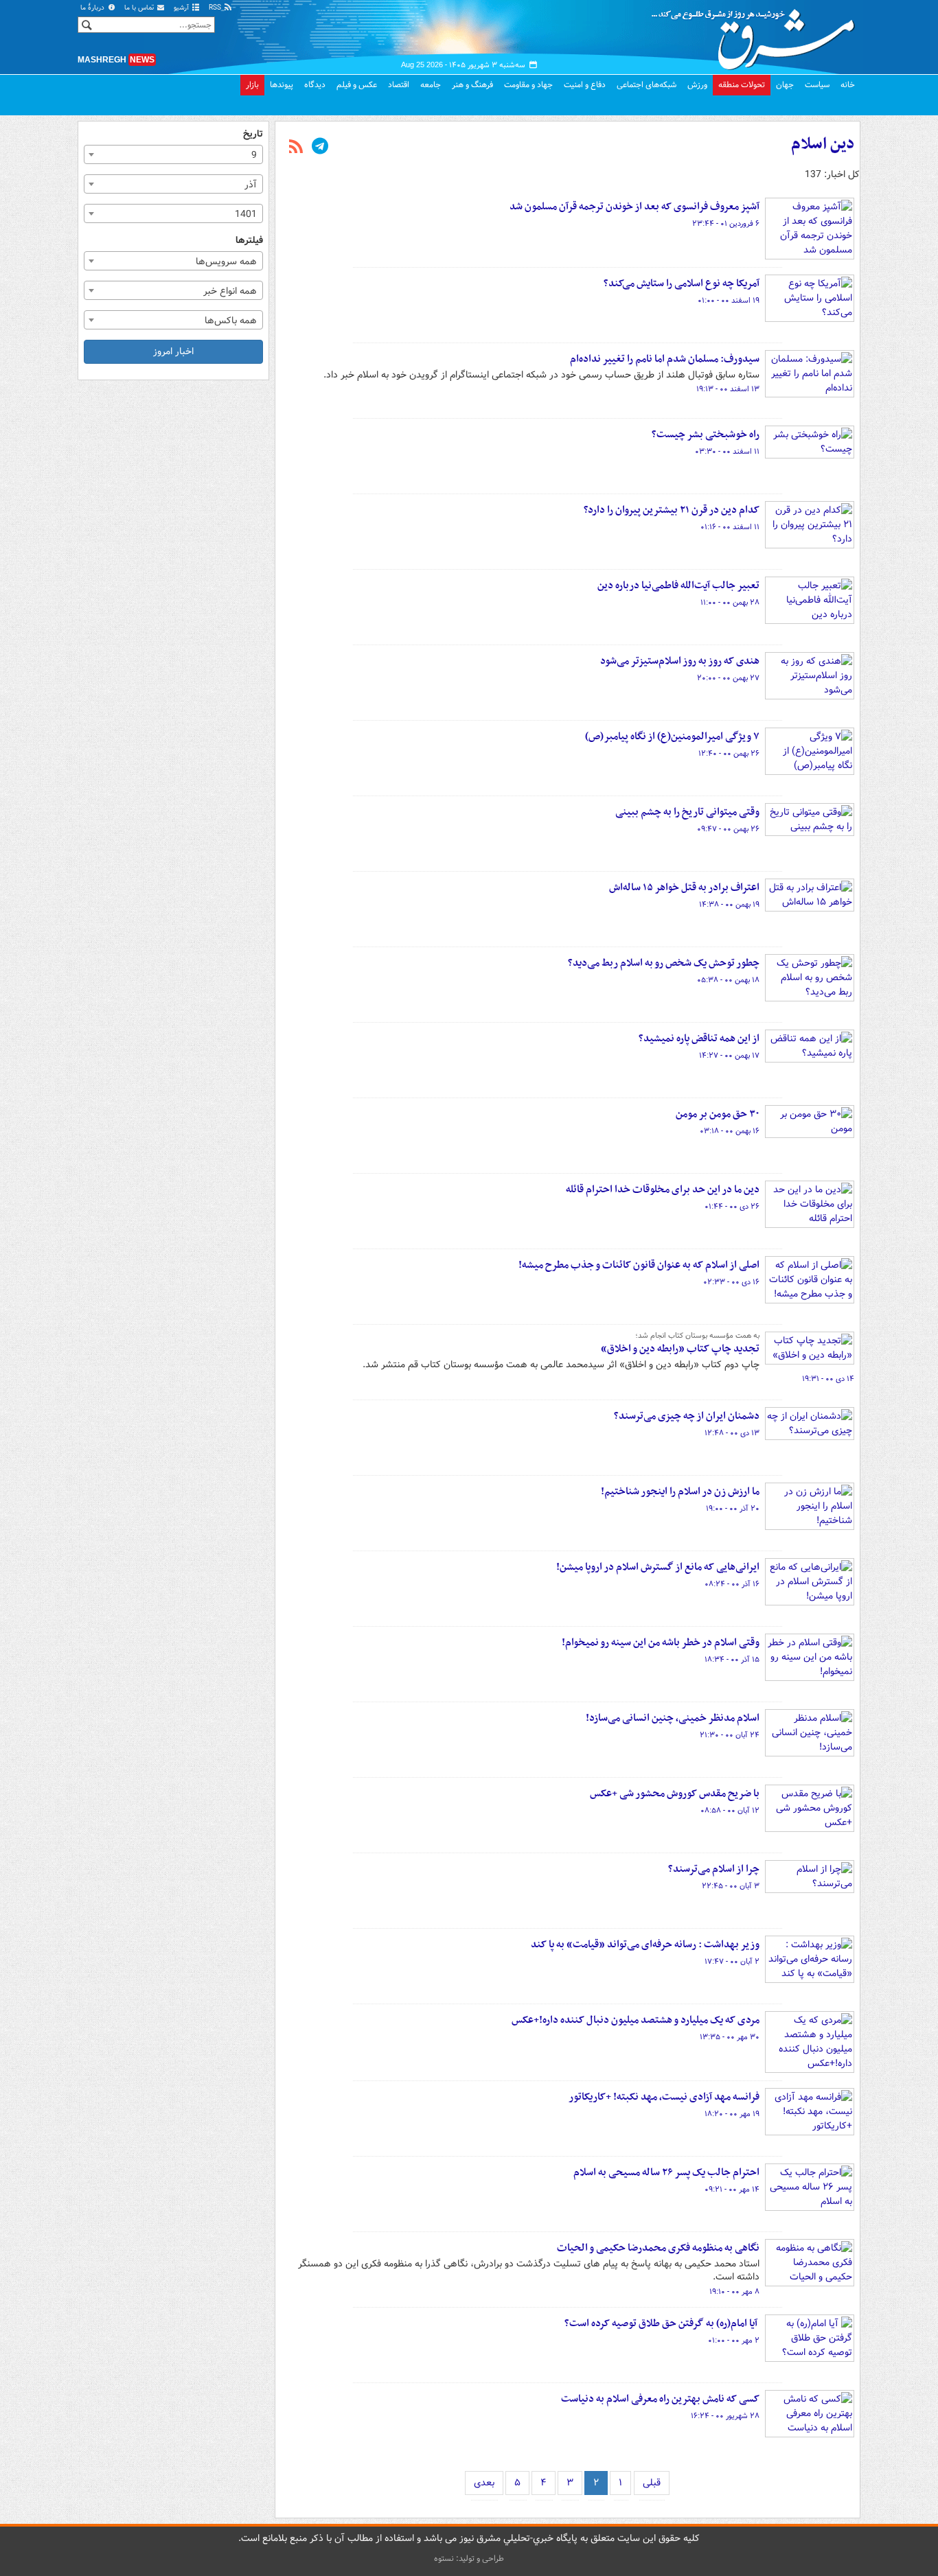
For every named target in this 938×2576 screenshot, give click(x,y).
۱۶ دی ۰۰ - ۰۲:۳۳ (731, 1282)
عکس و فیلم (357, 85)
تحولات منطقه (742, 85)
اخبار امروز (173, 351)
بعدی (484, 2483)
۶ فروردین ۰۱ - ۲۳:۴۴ (726, 224)
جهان (785, 85)
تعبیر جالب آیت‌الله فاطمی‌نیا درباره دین (678, 585)
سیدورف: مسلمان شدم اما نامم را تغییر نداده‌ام (665, 359)
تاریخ (253, 134)
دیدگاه (315, 85)
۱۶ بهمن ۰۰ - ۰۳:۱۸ (730, 1131)
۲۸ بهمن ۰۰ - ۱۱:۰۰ (730, 603)
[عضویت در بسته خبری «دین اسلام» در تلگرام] (320, 148)
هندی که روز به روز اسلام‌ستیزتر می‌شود (680, 661)
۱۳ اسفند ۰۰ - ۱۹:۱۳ (728, 389)
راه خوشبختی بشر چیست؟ (706, 434)
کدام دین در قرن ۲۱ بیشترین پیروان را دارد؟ (672, 510)
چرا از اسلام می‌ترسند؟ (714, 1869)
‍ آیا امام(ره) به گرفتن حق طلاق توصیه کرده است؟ (662, 2323)
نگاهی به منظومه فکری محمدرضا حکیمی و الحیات (658, 2248)
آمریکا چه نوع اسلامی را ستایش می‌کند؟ (682, 283)
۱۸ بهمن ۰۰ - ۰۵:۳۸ (728, 980)
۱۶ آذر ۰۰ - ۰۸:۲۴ (732, 1584)
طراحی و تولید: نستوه (469, 2558)
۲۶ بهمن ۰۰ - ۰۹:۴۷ (728, 829)
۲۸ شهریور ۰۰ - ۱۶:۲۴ (725, 2416)
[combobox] (173, 154)
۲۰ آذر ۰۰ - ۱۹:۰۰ (733, 1509)
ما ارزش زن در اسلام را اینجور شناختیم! (680, 1492)
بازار (252, 85)
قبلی (652, 2483)
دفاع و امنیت (585, 85)
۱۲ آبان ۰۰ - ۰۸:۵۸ (730, 1811)
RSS (216, 8)
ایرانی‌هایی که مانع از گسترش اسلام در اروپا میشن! (658, 1567)
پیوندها (282, 85)
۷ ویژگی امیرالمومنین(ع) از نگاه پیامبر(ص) (672, 736)
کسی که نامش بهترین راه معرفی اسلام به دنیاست (660, 2399)
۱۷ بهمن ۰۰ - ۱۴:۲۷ (729, 1056)
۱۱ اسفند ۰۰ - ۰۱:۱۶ (730, 527)
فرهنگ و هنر (472, 85)
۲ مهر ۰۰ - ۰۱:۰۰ (734, 2341)
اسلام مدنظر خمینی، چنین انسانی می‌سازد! (673, 1718)
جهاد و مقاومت (528, 85)
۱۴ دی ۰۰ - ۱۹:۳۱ (828, 1379)
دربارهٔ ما (93, 8)
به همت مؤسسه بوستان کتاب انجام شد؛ (697, 1336)
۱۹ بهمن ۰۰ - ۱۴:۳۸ (729, 905)
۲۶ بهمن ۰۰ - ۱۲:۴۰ (729, 754)
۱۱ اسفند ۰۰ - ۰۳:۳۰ (727, 452)
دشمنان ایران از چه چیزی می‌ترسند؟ (687, 1416)
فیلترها (249, 241)
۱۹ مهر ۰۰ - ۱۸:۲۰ (732, 2114)
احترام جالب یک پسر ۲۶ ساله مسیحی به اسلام (666, 2172)
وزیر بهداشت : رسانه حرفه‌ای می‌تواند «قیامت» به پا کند (645, 1945)
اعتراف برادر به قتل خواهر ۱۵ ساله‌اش (684, 887)
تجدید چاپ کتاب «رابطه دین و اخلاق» (680, 1349)
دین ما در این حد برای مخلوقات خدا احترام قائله (663, 1190)
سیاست (817, 85)
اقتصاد (399, 85)
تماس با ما (140, 8)
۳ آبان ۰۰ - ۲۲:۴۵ (731, 1886)
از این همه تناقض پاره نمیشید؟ (699, 1038)
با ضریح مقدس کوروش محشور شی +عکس (675, 1794)
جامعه (431, 85)
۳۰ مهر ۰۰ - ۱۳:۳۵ (730, 2037)
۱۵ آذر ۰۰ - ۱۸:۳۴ (732, 1660)
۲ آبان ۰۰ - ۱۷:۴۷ (732, 1962)
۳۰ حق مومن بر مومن (718, 1114)
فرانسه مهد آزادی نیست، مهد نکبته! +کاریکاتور (664, 2097)
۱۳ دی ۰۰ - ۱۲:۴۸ (732, 1433)
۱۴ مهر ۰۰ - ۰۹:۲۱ (732, 2190)
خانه (848, 85)
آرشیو (182, 8)
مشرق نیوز (757, 34)
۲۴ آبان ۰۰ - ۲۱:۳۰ (730, 1735)
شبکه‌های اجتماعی (647, 85)
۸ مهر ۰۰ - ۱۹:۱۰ (734, 2292)
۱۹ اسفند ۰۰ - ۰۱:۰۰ (729, 301)
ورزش (697, 85)
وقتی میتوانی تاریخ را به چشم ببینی (687, 812)
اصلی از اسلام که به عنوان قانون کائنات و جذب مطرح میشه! (639, 1265)
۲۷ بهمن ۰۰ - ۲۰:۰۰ (728, 678)
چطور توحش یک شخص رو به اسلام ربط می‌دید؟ (664, 963)
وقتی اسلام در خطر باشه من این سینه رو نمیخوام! (661, 1643)
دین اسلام (823, 144)
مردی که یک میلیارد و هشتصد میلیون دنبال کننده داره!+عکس (636, 2020)
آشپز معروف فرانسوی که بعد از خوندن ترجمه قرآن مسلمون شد (634, 207)
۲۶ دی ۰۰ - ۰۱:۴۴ (732, 1207)
